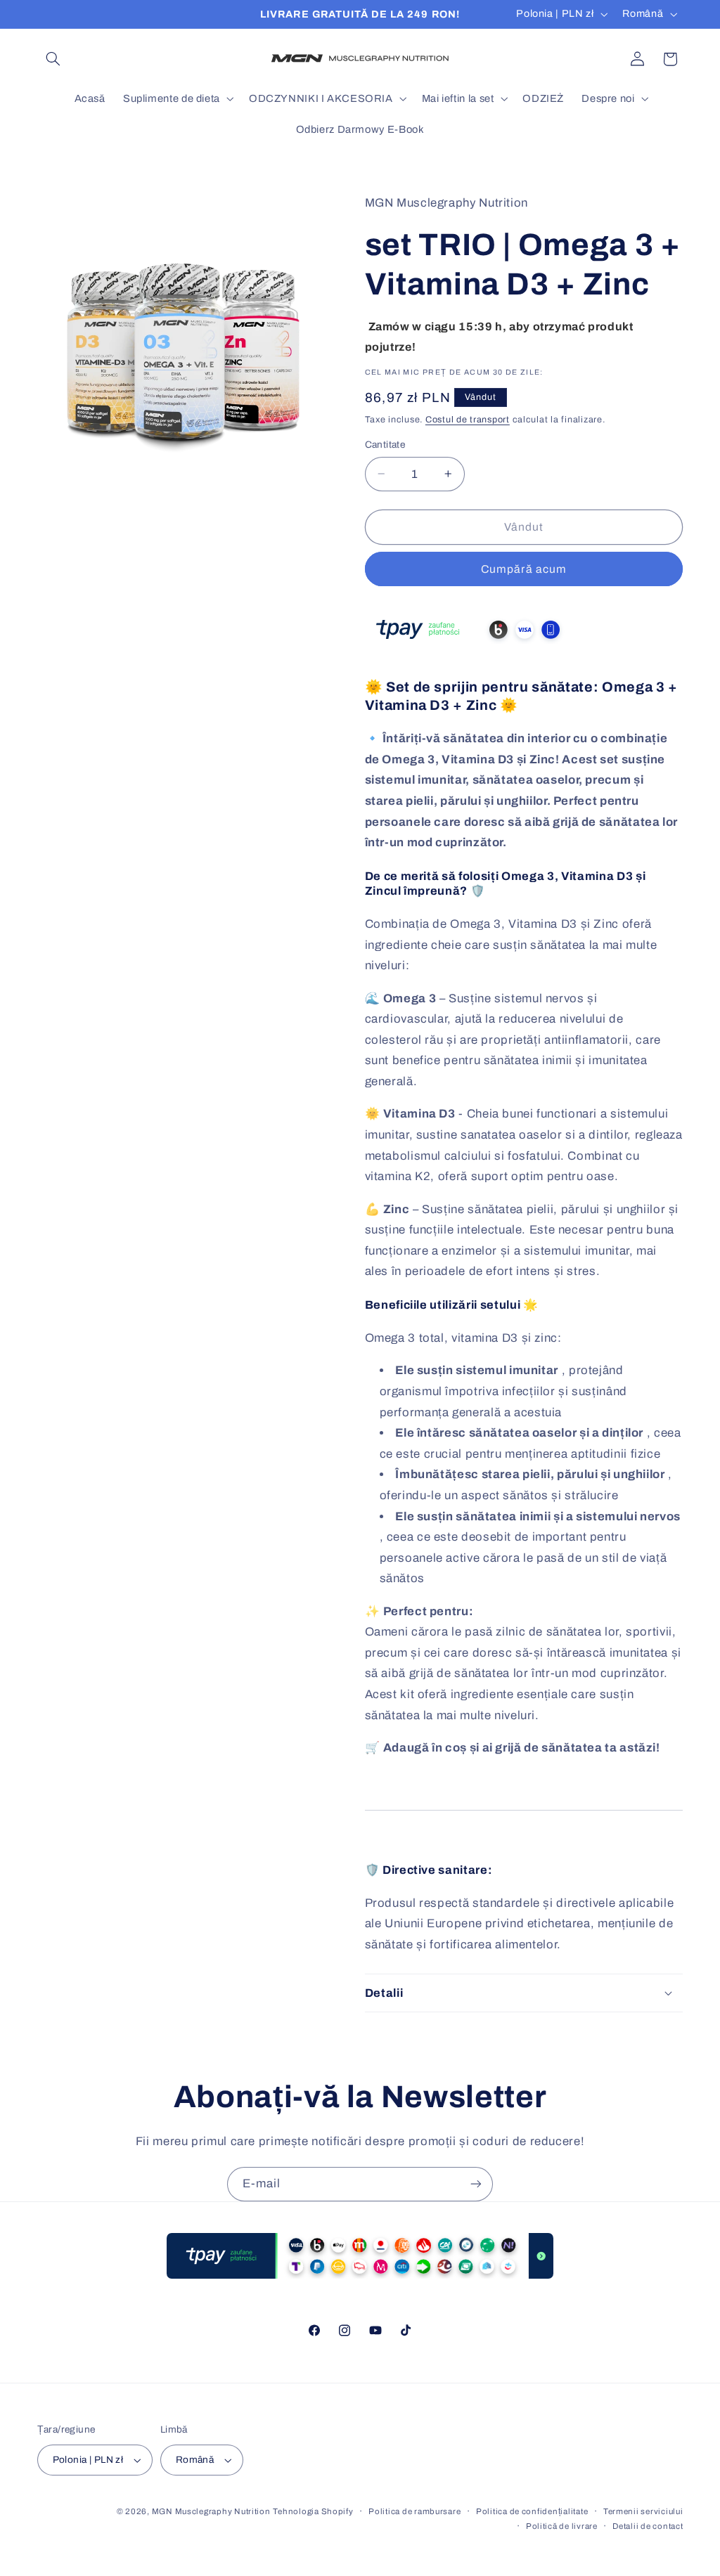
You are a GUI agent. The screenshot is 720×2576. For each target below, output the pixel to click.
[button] (53, 59)
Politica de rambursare (414, 2511)
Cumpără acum (524, 569)
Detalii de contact (648, 2526)
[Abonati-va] (476, 2184)
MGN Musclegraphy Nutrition (211, 2511)
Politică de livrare (562, 2526)
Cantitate (385, 445)
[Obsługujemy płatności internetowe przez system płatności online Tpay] (470, 650)
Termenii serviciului (643, 2511)
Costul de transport (468, 420)
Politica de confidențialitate (532, 2511)
